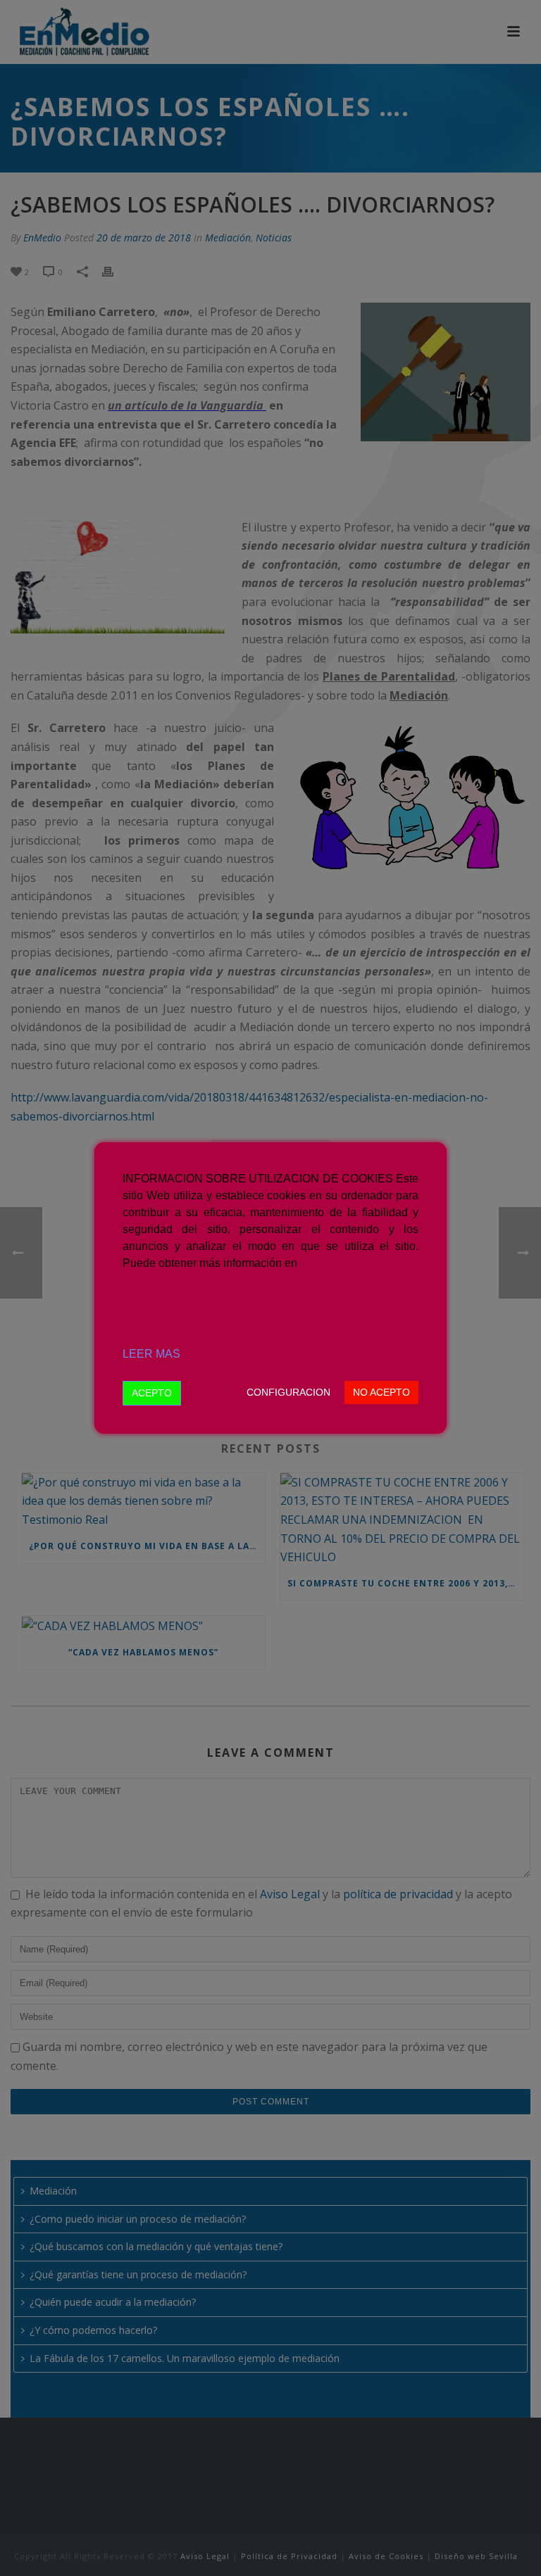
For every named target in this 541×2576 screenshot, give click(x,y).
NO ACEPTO (381, 1392)
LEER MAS (151, 1354)
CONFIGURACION (288, 1392)
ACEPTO (152, 1393)
